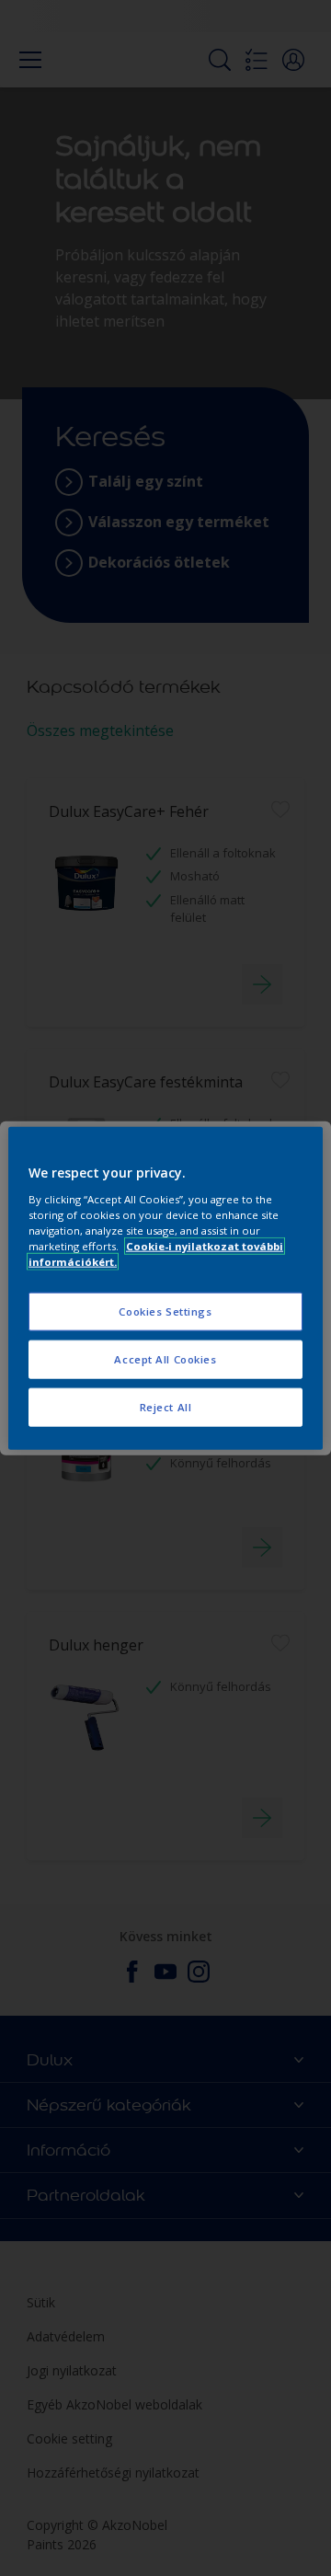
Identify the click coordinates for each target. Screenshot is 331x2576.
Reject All (166, 1406)
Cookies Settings (165, 1311)
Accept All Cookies (165, 1358)
